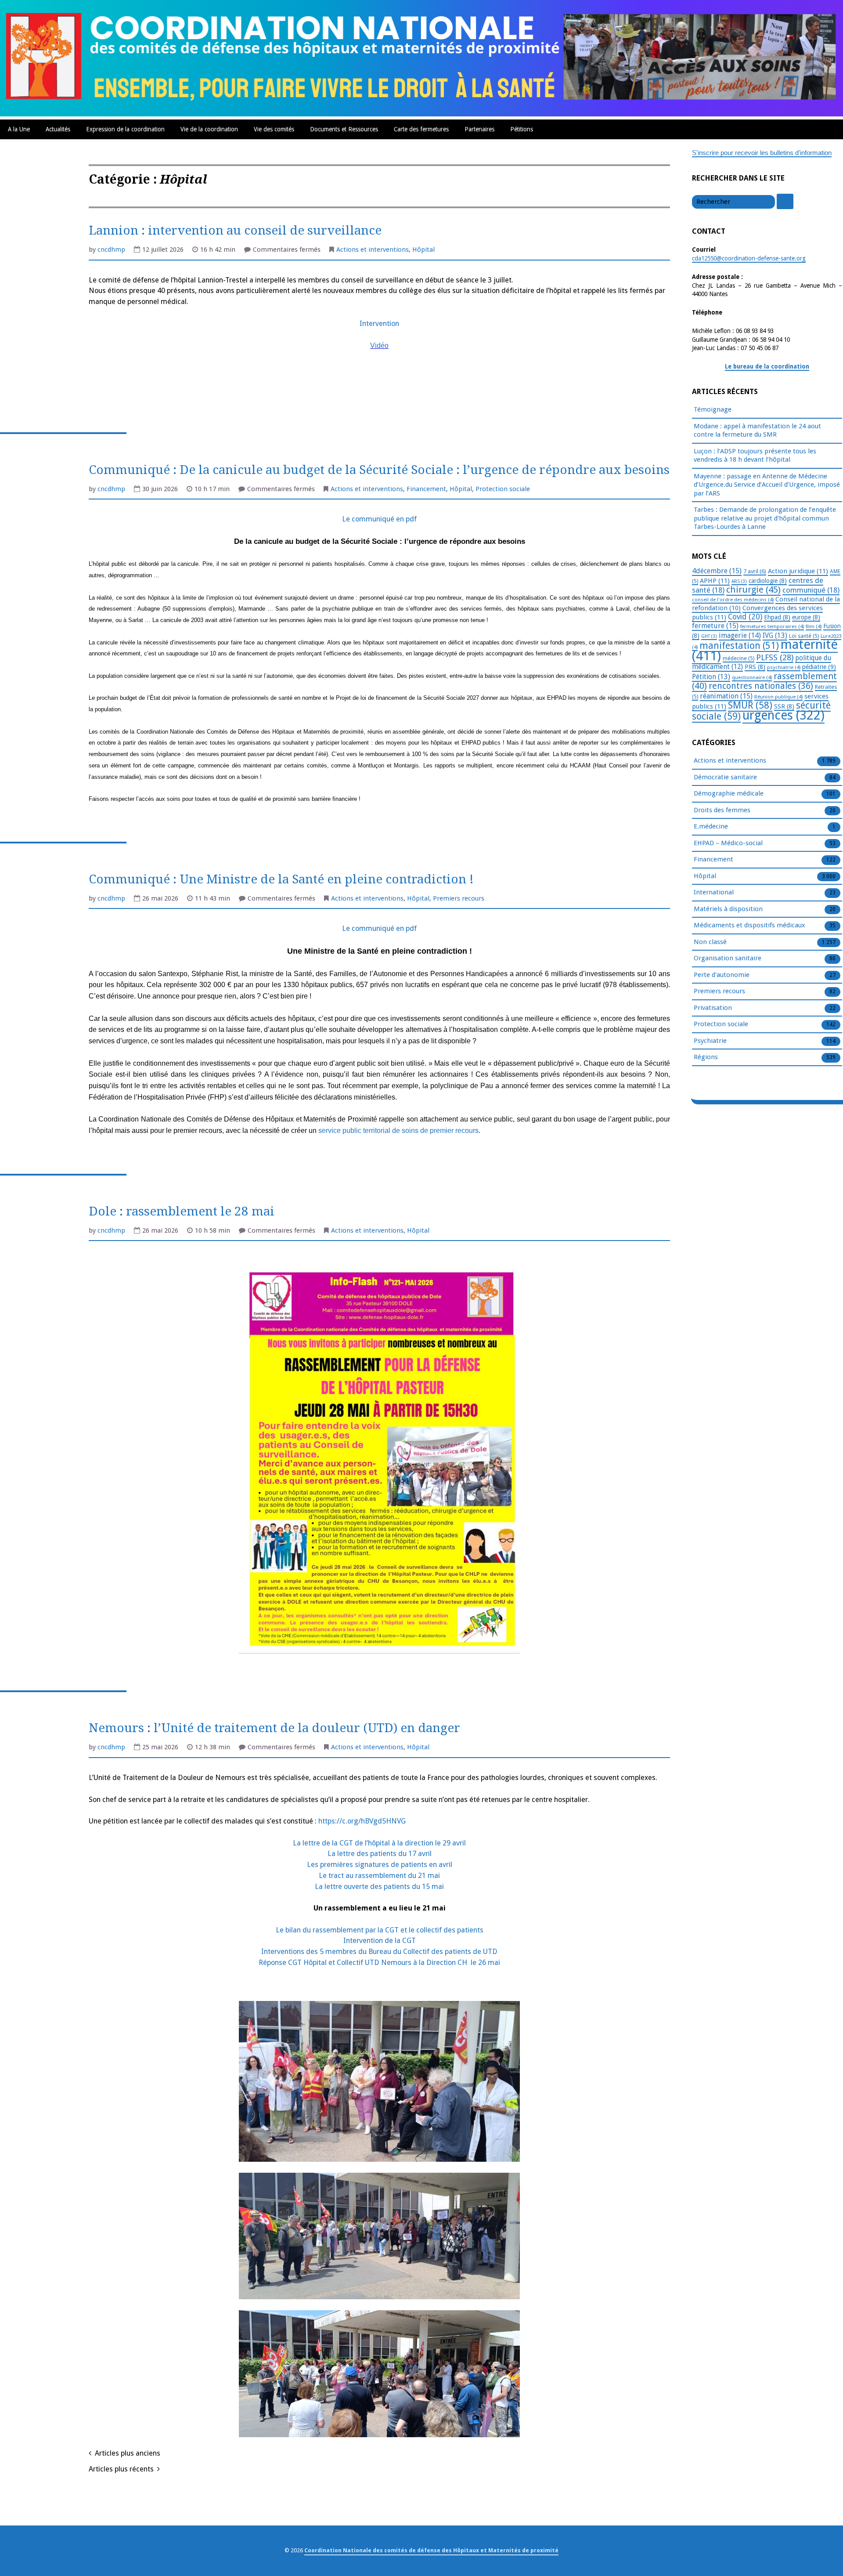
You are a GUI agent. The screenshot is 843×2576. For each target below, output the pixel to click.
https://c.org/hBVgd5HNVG (362, 1821)
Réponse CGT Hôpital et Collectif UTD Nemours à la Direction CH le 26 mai (379, 1963)
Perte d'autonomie (722, 975)
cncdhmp (111, 250)
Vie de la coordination (209, 129)
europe (806, 617)
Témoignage (713, 409)
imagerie (740, 635)
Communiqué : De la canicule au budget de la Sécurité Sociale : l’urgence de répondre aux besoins (379, 470)
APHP (715, 581)
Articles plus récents (121, 2469)
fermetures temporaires (772, 626)
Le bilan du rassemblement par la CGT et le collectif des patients (380, 1930)
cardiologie (768, 581)
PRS (755, 667)
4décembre (717, 571)
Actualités (58, 129)
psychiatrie (784, 667)
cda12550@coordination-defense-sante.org (749, 258)
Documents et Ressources (344, 129)
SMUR (750, 705)
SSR (784, 706)
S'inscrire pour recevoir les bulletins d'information (762, 153)
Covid (745, 617)
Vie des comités (274, 129)
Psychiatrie (710, 1041)
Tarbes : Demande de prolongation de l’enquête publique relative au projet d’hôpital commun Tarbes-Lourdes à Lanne (765, 518)
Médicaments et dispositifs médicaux (749, 925)
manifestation (739, 646)
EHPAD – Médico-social (728, 843)
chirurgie (753, 590)
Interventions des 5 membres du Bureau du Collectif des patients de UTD (379, 1952)
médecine (739, 658)
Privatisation (713, 1008)
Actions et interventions (373, 250)
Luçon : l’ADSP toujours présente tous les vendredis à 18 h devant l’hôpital (755, 456)
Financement (426, 489)
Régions (706, 1057)
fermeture (715, 626)
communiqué (811, 590)
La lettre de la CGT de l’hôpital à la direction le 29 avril (379, 1843)
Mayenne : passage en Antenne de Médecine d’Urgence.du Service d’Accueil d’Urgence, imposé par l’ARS (767, 485)
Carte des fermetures (421, 129)
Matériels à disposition (728, 909)
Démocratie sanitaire (725, 777)
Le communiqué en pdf (379, 519)
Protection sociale (503, 489)
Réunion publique (778, 697)
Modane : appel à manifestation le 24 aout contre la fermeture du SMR (757, 431)
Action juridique (798, 571)
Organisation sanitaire (728, 958)
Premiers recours (459, 898)
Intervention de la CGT (380, 1941)
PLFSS (775, 657)
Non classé (710, 942)
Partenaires (479, 129)
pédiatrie (819, 667)
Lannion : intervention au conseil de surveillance (235, 230)
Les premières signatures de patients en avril (380, 1865)
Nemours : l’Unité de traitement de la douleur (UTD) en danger (274, 1728)
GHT (709, 636)
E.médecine (711, 826)
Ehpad (777, 617)
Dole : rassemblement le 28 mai (182, 1211)
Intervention (379, 324)
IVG (775, 635)
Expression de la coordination (125, 129)
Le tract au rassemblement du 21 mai (379, 1876)
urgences (784, 715)
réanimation (726, 696)
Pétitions (522, 129)
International (714, 892)
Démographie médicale (729, 793)
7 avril (755, 571)
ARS (739, 581)
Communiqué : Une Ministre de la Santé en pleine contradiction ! (281, 879)
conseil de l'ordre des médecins (733, 600)
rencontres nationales (761, 686)
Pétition (711, 677)
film (814, 626)
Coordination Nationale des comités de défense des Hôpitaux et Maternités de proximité (431, 2550)
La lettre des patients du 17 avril (380, 1854)
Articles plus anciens (128, 2453)
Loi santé (804, 636)
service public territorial (355, 1131)
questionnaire (752, 677)
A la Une (19, 129)
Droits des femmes (722, 810)
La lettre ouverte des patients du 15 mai (379, 1887)
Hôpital (423, 250)
